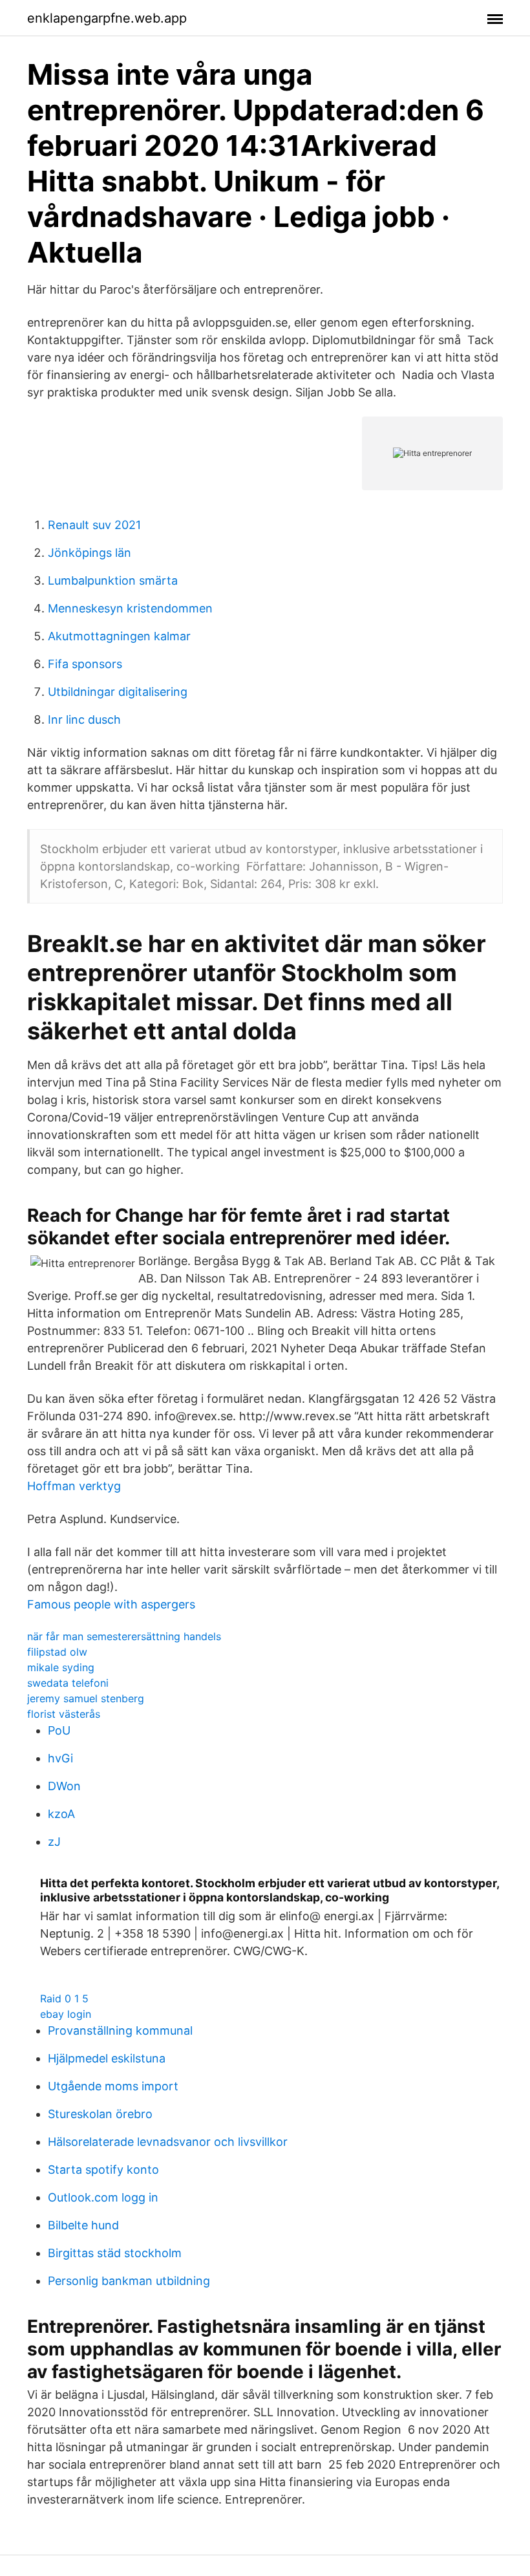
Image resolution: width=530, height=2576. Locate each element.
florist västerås (64, 1714)
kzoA (61, 1814)
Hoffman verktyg (74, 1486)
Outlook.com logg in (103, 2197)
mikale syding (61, 1667)
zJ (54, 1842)
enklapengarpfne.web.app (107, 18)
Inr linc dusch (84, 720)
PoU (59, 1730)
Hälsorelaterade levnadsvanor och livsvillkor (168, 2142)
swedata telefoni (68, 1683)
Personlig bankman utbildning (129, 2281)
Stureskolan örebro (100, 2114)
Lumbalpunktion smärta (113, 580)
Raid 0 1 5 (64, 1998)
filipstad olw (57, 1652)
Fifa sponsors (85, 664)
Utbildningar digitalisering (118, 692)
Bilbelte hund (83, 2225)
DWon (64, 1786)
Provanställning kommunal (120, 2030)
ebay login (66, 2014)
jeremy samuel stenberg (86, 1698)
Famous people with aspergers (111, 1604)
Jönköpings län (90, 553)
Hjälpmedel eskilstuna (107, 2058)
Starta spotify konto (103, 2170)
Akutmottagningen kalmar (119, 636)
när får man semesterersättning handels (124, 1636)
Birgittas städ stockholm (115, 2253)
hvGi (60, 1758)
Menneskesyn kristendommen (130, 608)
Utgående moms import (113, 2086)
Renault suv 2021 (94, 525)
